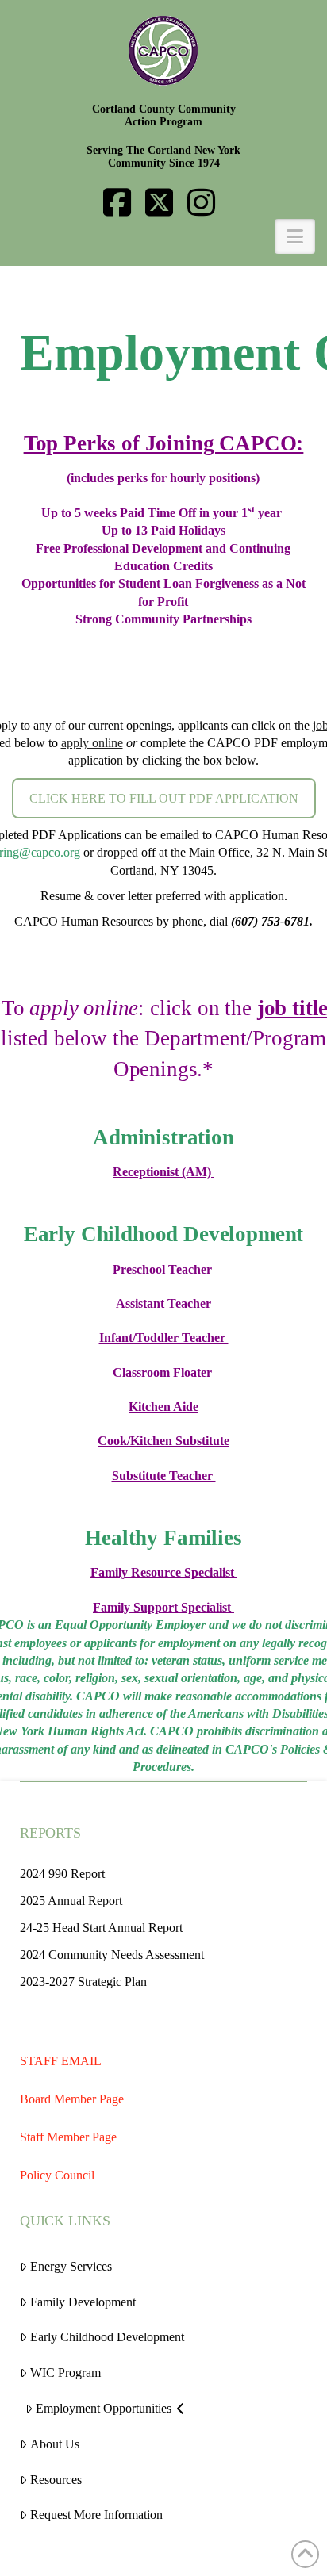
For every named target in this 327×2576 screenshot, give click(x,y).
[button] (163, 236)
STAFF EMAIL (61, 2061)
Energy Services (71, 2266)
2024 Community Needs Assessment (112, 1955)
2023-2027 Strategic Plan (83, 1982)
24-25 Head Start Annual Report (101, 1928)
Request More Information (96, 2515)
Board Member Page (72, 2099)
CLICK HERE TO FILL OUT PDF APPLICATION (164, 798)
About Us (55, 2444)
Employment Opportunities (104, 2408)
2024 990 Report (62, 1874)
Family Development (83, 2302)
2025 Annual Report (71, 1901)
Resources (56, 2480)
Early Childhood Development (107, 2337)
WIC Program (65, 2373)
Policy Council (57, 2175)
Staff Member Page (68, 2137)
